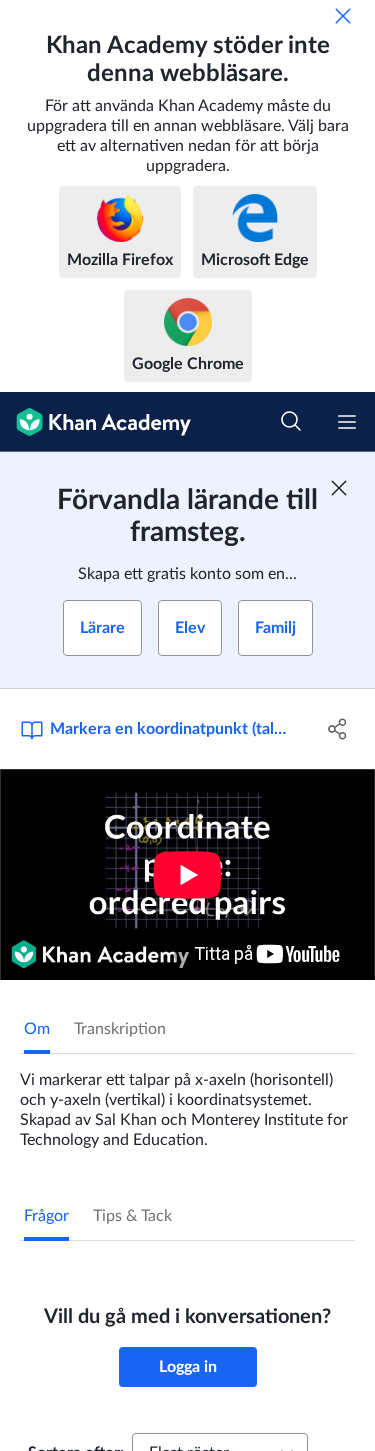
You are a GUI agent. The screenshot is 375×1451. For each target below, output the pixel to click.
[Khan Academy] (95, 422)
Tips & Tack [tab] (132, 1216)
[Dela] (338, 729)
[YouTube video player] (187, 874)
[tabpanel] (187, 1102)
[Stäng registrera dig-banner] (339, 488)
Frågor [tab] (46, 1216)
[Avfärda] (343, 16)
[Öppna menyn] (347, 422)
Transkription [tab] (120, 1029)
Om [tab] (37, 1029)
